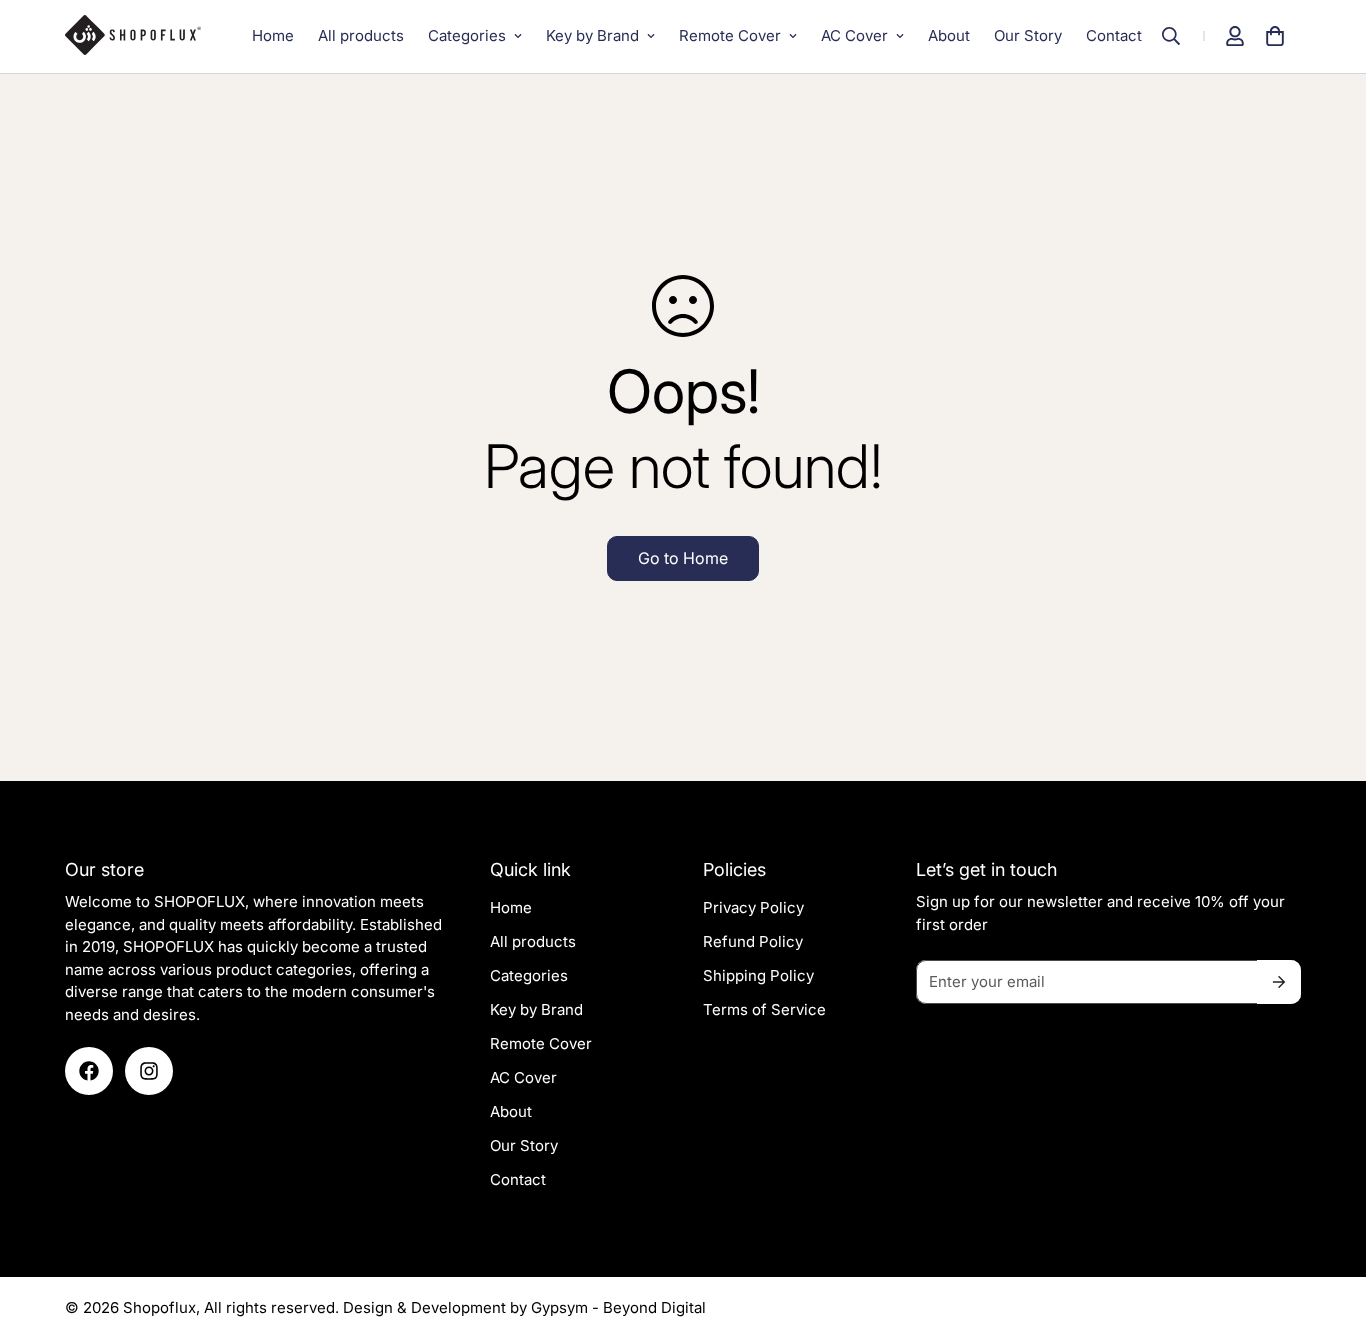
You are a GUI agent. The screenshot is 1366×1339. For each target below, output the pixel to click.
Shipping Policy (758, 975)
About (949, 35)
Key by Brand (592, 35)
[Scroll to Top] (1327, 1230)
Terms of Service (764, 1009)
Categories (467, 35)
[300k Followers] (89, 1071)
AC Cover (854, 35)
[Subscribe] (1279, 982)
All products (361, 35)
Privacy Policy (753, 907)
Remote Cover (730, 35)
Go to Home (683, 558)
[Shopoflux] (142, 36)
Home (273, 35)
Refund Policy (753, 941)
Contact (1114, 35)
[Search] (1181, 36)
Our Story (1028, 35)
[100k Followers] (149, 1071)
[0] (1275, 36)
